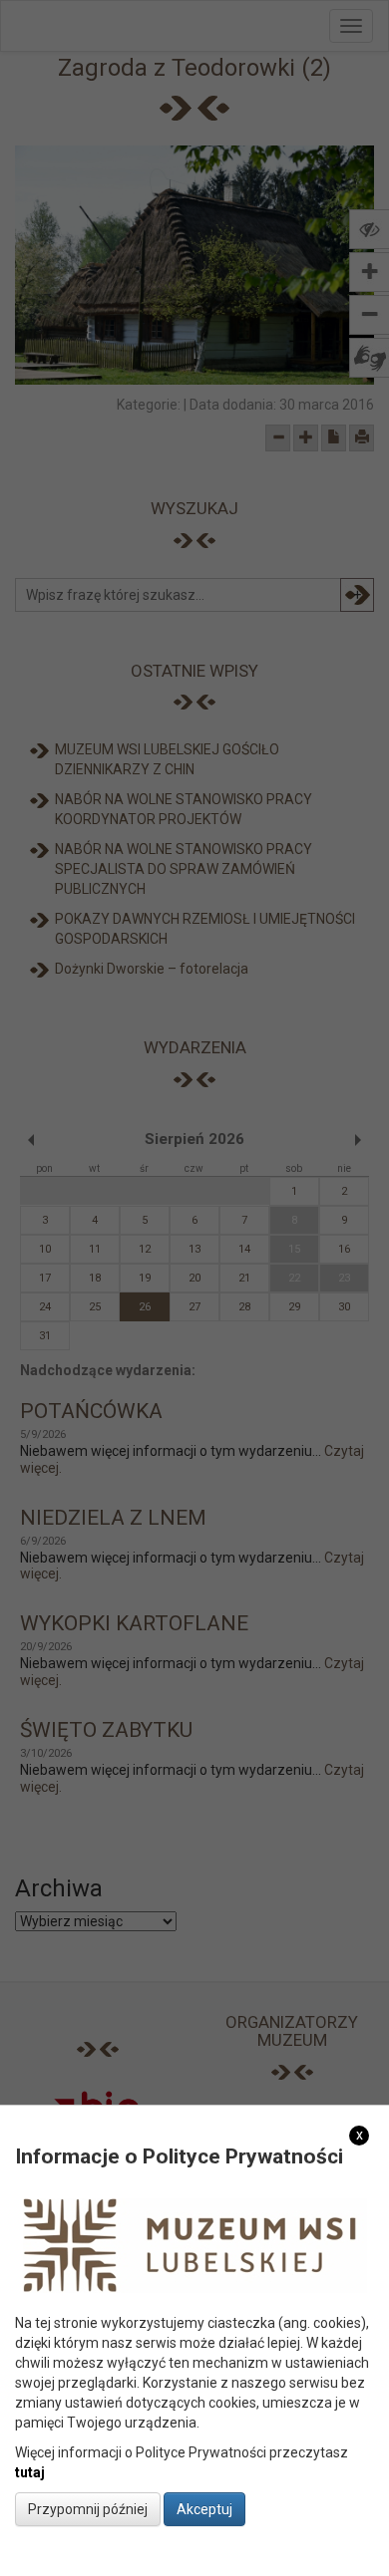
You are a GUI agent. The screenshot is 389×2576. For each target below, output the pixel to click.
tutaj (30, 2472)
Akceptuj (204, 2509)
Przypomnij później (88, 2509)
